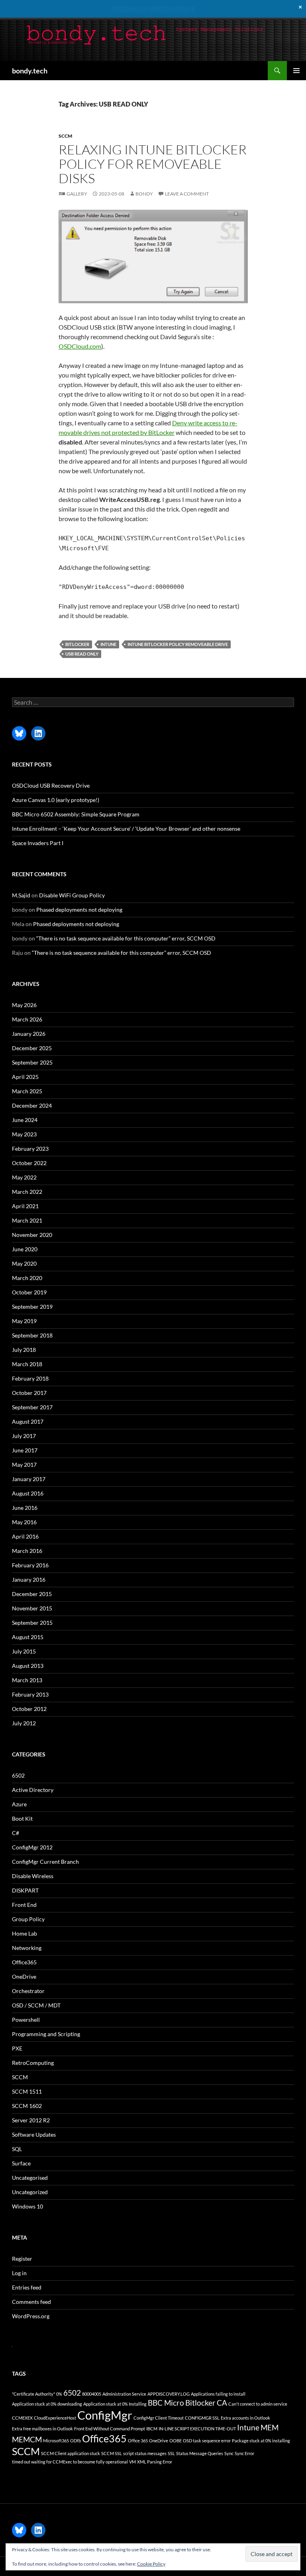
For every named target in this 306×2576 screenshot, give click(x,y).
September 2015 (32, 1623)
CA (222, 2403)
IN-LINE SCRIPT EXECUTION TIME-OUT (197, 2429)
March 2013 (27, 1680)
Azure (19, 1804)
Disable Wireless (33, 1876)
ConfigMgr (105, 2415)
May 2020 (24, 1263)
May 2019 (24, 1321)
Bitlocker (77, 644)
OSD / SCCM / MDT (36, 2005)
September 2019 (32, 1307)
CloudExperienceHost (55, 2418)
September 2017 (32, 1407)
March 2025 (27, 1091)
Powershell (26, 2020)
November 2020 (32, 1235)
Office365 (24, 1962)
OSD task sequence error (207, 2441)
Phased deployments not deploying (79, 910)
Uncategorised (30, 2178)
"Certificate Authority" (33, 2394)
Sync (229, 2453)
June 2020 (25, 1249)
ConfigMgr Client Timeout (159, 2418)
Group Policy (28, 1919)
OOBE (176, 2441)
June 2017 (25, 1450)
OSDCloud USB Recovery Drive (51, 785)
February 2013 (30, 1694)
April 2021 (25, 1206)
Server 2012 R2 (31, 2120)
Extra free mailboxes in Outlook (42, 2429)
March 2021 (27, 1220)
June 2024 (25, 1120)
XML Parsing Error (155, 2462)
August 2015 (28, 1637)
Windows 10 (27, 2206)
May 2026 (24, 1005)
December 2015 (32, 1594)
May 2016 (24, 1522)
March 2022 (27, 1192)
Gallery (77, 194)
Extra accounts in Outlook (245, 2418)
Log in (19, 2273)
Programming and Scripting (46, 2034)
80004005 (92, 2394)
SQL (17, 2149)
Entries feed (27, 2287)
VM (132, 2462)
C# (16, 1833)
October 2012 (29, 1709)
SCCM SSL (112, 2453)
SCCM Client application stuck (71, 2453)
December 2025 (32, 1048)
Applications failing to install (218, 2394)
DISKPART (25, 1890)
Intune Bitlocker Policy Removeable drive (178, 644)
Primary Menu (296, 71)
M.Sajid (21, 895)
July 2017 (24, 1436)
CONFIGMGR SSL (202, 2418)
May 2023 (24, 1134)
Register (22, 2259)
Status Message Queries (200, 2453)
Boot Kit (22, 1818)
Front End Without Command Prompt (110, 2429)
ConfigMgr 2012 (32, 1847)
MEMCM (27, 2439)
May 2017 (24, 1465)
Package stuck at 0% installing (261, 2441)
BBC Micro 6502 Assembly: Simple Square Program (76, 814)
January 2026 (29, 1034)
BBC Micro (166, 2403)
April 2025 (25, 1077)
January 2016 (29, 1579)
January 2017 (29, 1479)
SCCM (65, 136)
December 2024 (32, 1105)
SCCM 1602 (27, 2106)
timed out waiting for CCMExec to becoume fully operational (70, 2462)
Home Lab (25, 1933)
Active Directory (33, 1790)
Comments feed (31, 2302)
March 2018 (27, 1364)
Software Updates (34, 2134)
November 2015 (32, 1608)
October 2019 (29, 1292)
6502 (18, 1775)
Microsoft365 (56, 2441)
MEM (270, 2427)
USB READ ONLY (82, 654)
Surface (21, 2163)
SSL (171, 2453)
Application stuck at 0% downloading (47, 2404)
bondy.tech (30, 71)
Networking (27, 1948)
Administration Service (124, 2394)
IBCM (152, 2429)
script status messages (145, 2453)
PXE (17, 2048)
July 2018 (24, 1350)
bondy (144, 194)
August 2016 (28, 1493)
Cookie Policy (151, 2564)
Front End (24, 1905)
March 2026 (27, 1019)
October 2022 (29, 1163)
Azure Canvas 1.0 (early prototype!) (56, 800)
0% (59, 2394)
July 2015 (24, 1651)
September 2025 (32, 1062)
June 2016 (25, 1508)
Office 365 (138, 2441)
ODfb (76, 2441)
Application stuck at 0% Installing (115, 2404)
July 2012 (24, 1723)
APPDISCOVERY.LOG (169, 2394)
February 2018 (30, 1378)
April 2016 (25, 1536)
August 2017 (28, 1421)
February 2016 (30, 1565)
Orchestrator (28, 1991)
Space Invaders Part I (38, 843)
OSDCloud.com (80, 346)
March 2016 (27, 1551)
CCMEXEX (22, 2418)
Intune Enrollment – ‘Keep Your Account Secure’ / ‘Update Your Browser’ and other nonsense (126, 829)
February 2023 (30, 1149)
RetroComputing (33, 2063)
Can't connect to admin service (258, 2404)
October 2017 (29, 1393)
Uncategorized (30, 2192)
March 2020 (27, 1278)
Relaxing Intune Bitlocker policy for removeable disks (153, 164)
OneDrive (24, 1976)
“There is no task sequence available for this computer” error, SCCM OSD (126, 938)
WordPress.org (31, 2316)
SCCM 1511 (27, 2091)
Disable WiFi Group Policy (72, 895)
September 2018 (32, 1335)
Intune (108, 644)
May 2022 (24, 1177)
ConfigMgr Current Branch (45, 1862)
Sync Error (244, 2453)
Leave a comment (187, 194)
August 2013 (28, 1666)
